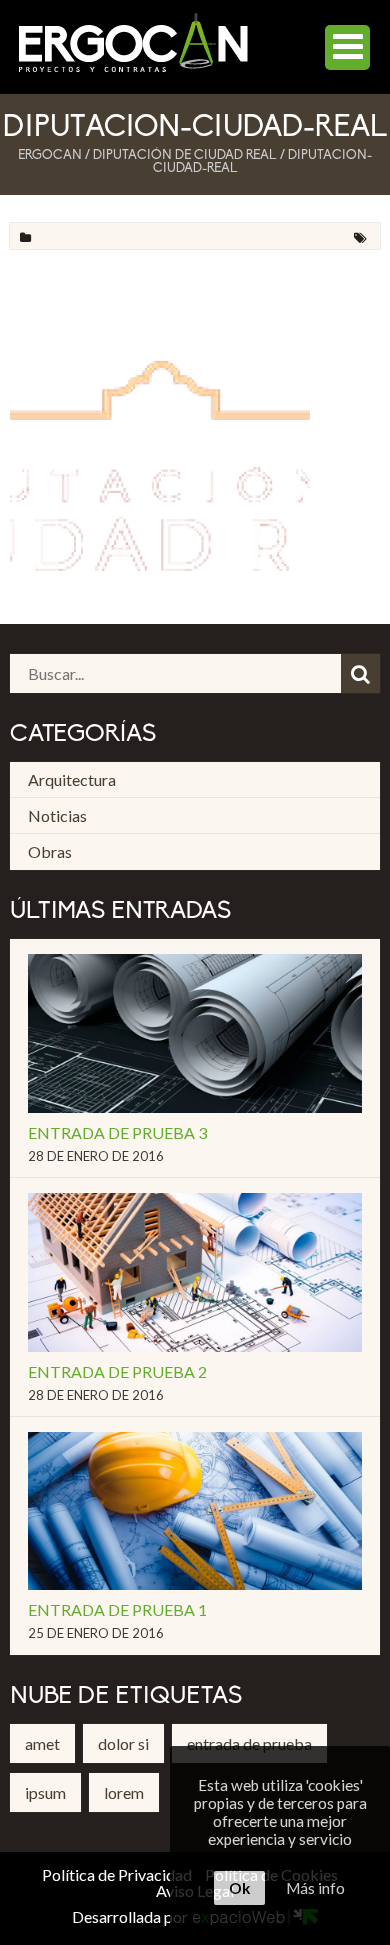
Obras (50, 851)
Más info (315, 1888)
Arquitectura (72, 779)
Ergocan (50, 155)
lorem (124, 1792)
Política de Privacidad (117, 1874)
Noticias (57, 815)
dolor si (123, 1743)
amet (42, 1743)
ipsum (45, 1792)
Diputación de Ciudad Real (185, 155)
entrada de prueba (249, 1743)
